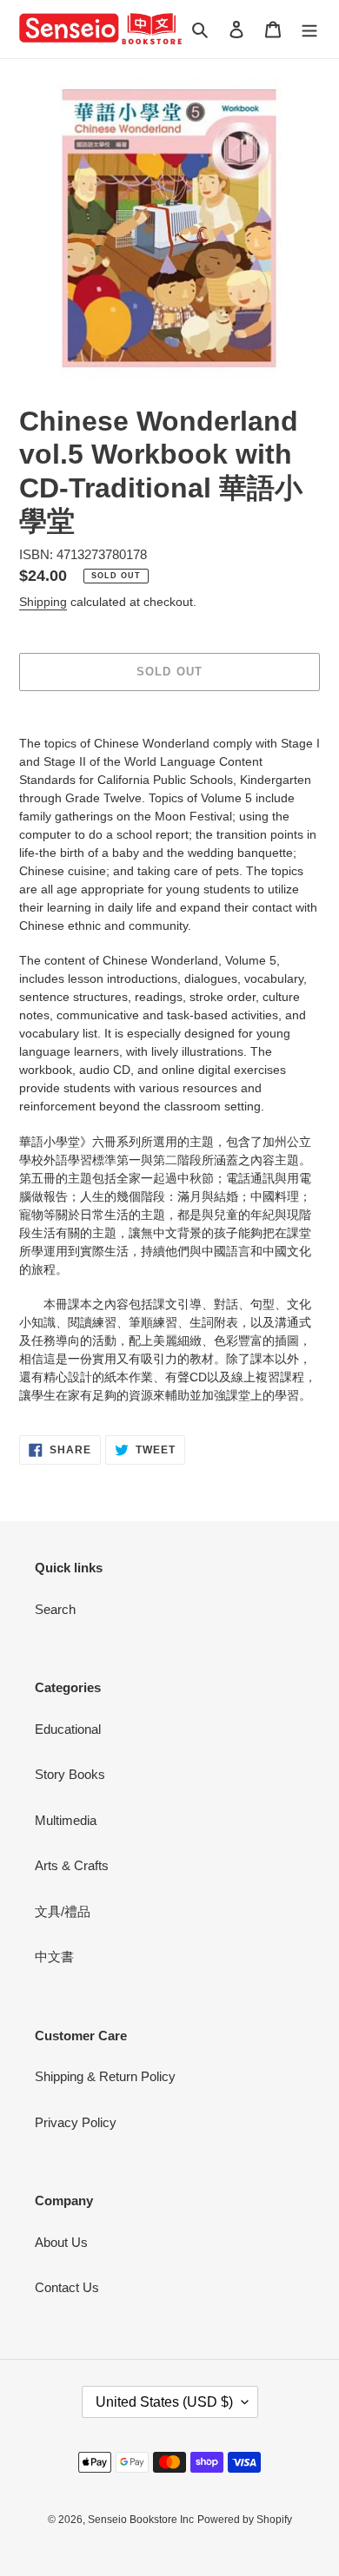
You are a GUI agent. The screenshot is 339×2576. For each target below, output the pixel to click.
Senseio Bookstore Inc (141, 2520)
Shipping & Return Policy (105, 2076)
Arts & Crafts (72, 1865)
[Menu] (309, 29)
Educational (68, 1729)
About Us (61, 2242)
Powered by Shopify (245, 2520)
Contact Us (67, 2287)
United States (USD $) (164, 2402)
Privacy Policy (76, 2122)
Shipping (43, 602)
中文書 (54, 1957)
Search (55, 1609)
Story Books (70, 1774)
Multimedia (66, 1820)
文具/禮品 (63, 1911)
